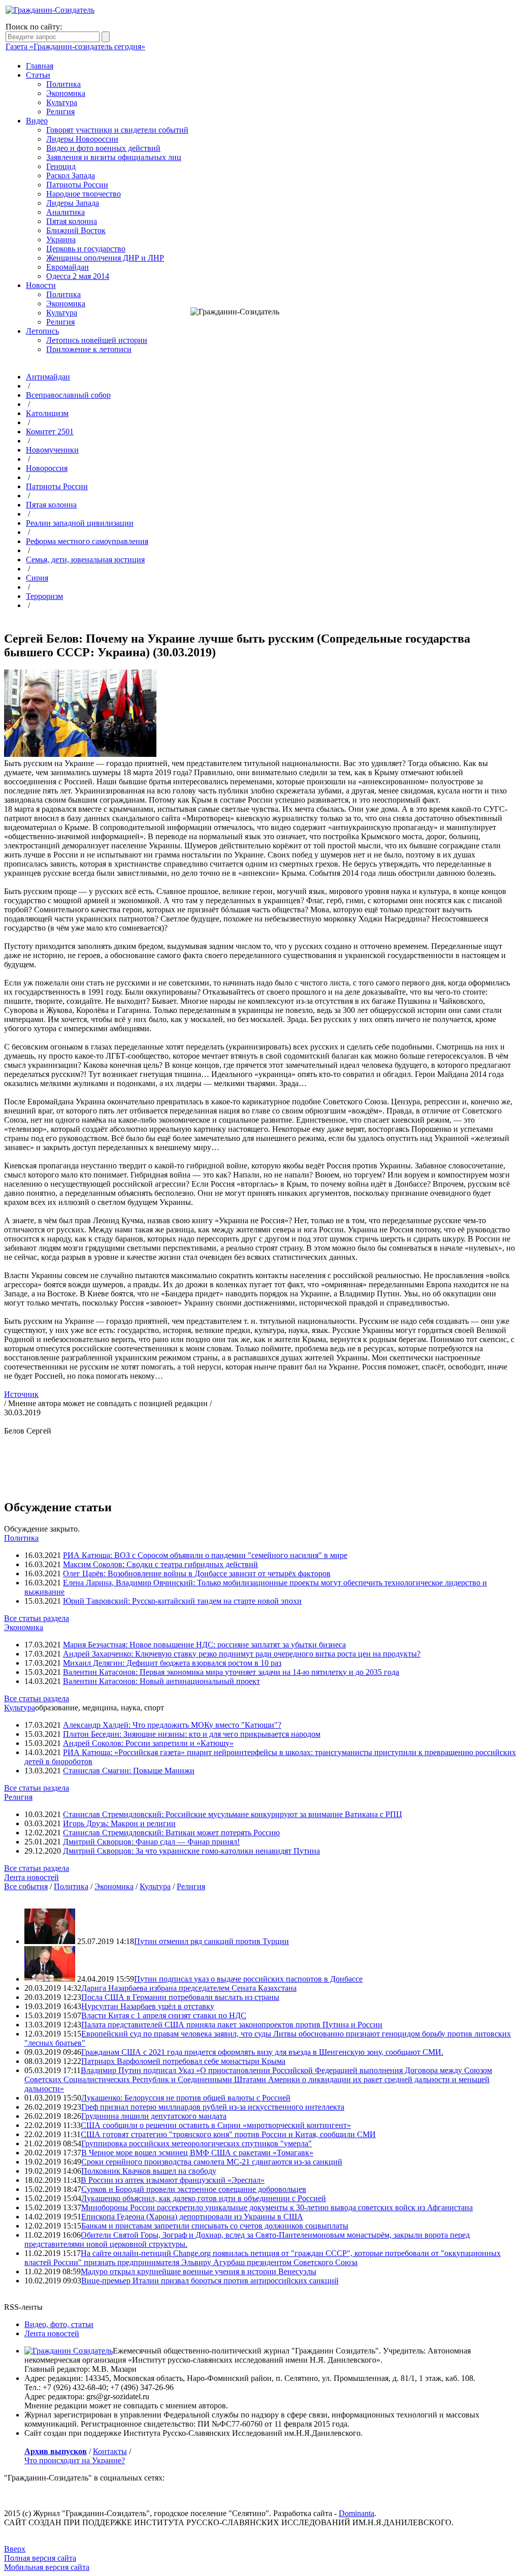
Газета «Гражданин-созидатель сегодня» (75, 46)
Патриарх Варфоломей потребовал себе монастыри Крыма (183, 2061)
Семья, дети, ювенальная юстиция (85, 560)
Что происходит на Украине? (75, 2460)
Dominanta (356, 2513)
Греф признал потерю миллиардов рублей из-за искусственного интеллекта (213, 2107)
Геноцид (61, 166)
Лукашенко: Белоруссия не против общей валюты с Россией (186, 2098)
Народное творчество (84, 194)
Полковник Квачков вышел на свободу (149, 2171)
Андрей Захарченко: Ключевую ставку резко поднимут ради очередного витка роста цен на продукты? (242, 1654)
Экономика (66, 93)
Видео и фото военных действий (103, 148)
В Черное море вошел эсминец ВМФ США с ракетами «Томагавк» (197, 2153)
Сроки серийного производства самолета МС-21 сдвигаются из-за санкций (212, 2162)
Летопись (42, 331)
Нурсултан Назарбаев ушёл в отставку (148, 2006)
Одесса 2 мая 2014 (78, 276)
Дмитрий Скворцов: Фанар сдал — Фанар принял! (151, 1842)
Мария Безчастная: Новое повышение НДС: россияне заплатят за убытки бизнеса (204, 1645)
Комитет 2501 (50, 432)
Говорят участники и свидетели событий (117, 130)
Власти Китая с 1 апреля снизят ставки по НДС (164, 2015)
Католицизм (47, 413)
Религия (60, 112)
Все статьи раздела (37, 1618)
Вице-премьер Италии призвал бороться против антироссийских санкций (210, 2281)
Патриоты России (77, 185)
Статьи (38, 75)
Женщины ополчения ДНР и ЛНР (105, 258)
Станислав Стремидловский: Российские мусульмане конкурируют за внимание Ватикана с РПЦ (233, 1814)
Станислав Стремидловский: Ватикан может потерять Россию (171, 1833)
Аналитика (66, 212)
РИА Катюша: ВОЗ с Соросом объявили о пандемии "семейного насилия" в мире (205, 1555)
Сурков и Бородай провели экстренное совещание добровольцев (194, 2189)
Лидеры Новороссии (82, 139)
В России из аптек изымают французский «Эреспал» (173, 2180)
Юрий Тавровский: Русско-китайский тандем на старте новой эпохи (182, 1601)
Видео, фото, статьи (59, 2324)
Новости (41, 285)
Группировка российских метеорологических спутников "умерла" (197, 2143)
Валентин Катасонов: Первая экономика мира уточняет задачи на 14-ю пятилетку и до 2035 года (231, 1672)
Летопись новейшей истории (97, 340)
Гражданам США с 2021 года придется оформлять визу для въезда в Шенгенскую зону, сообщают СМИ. (262, 2052)
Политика (63, 84)
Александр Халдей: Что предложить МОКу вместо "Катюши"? (172, 1725)
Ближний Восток (76, 230)
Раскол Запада (71, 176)
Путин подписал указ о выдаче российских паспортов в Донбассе (248, 1979)
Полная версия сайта (40, 2558)
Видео (37, 121)
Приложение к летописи (89, 349)
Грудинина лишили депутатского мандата (154, 2116)
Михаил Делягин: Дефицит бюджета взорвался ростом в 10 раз (172, 1663)
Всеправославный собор (68, 395)
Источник (21, 1394)
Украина (61, 240)
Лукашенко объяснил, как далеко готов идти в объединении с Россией (204, 2198)
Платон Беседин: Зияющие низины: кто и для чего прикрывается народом (192, 1734)
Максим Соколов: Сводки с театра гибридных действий (160, 1564)
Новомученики (52, 450)
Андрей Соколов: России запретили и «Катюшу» (148, 1743)
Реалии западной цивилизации (80, 523)
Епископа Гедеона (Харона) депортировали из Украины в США (192, 2217)
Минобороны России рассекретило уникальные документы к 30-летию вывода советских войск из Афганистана (277, 2207)
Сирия (37, 578)
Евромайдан (68, 267)
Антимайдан (48, 377)
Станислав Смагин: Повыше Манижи (129, 1771)
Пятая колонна (72, 221)
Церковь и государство (86, 249)
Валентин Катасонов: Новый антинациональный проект (161, 1681)
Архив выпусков (56, 2451)
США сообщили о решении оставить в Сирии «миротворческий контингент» (216, 2125)
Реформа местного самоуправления (87, 541)
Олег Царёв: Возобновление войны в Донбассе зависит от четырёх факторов (197, 1573)
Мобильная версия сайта (47, 2567)
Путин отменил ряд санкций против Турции (212, 1941)
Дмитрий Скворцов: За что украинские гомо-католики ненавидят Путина (191, 1851)
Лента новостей (31, 1877)
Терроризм (44, 596)
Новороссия (47, 468)
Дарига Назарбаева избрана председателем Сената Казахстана (189, 1988)
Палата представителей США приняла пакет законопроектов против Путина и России (232, 2025)
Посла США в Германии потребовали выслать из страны (180, 1997)
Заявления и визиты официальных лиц (114, 157)
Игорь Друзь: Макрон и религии (119, 1823)
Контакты (110, 2451)
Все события (26, 1886)
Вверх (15, 2549)
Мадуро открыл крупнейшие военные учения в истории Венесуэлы (199, 2271)
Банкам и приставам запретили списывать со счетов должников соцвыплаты (215, 2226)
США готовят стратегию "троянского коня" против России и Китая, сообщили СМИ (228, 2134)
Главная (40, 66)
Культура (62, 102)
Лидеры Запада (73, 203)
